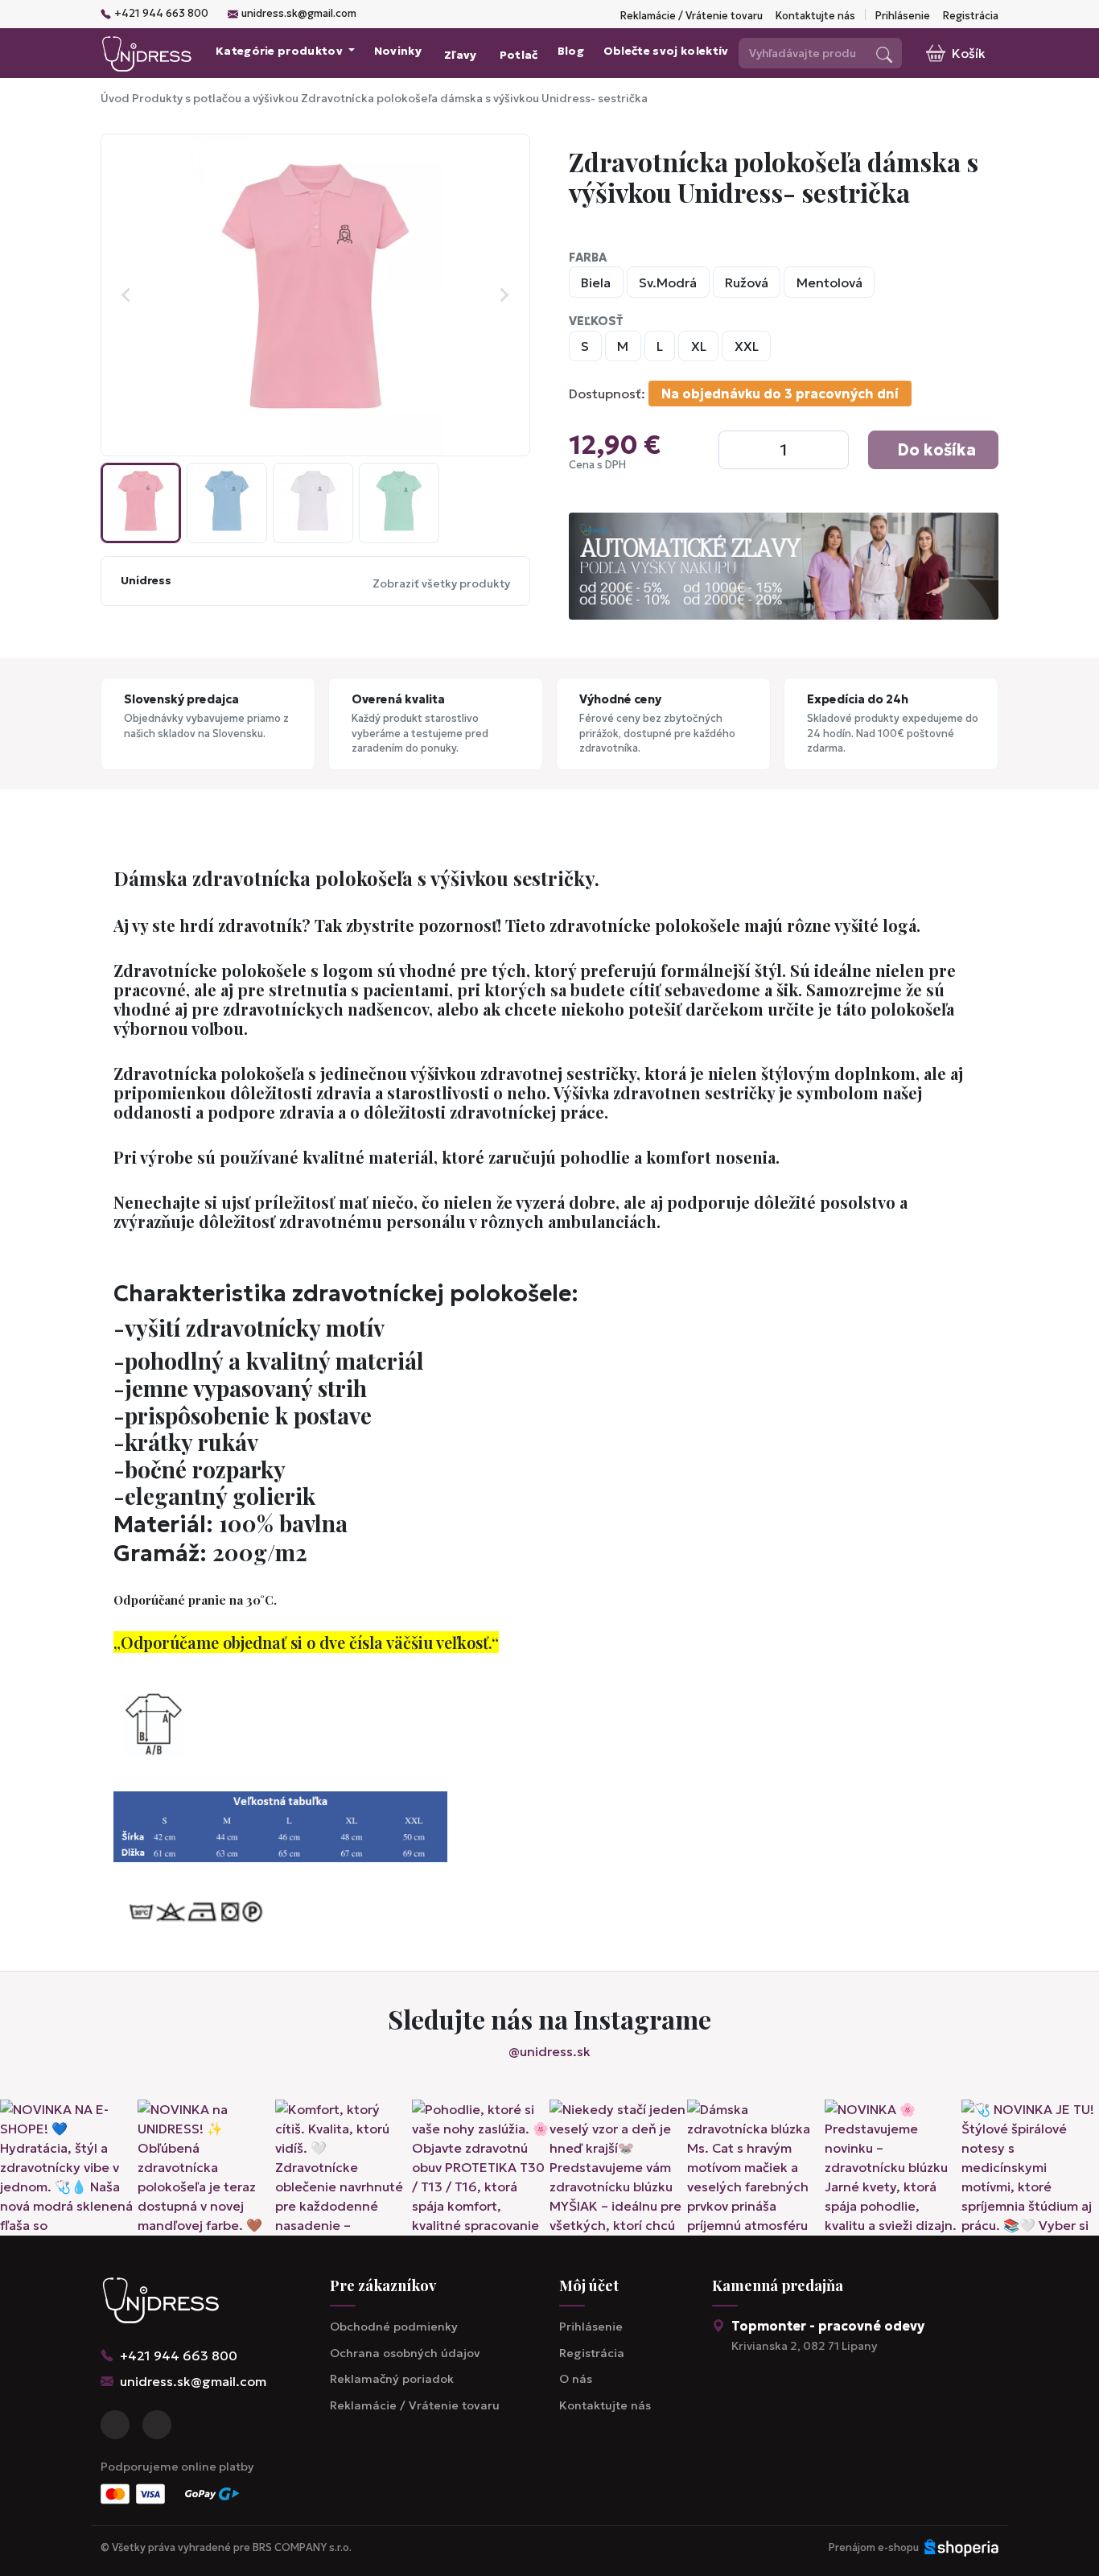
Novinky (398, 51)
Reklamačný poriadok (392, 2379)
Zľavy (461, 55)
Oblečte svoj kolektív (666, 51)
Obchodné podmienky (394, 2327)
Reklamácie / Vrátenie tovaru (692, 16)
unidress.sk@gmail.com (299, 14)
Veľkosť (596, 321)
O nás (576, 2379)
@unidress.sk (549, 2051)
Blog (571, 51)
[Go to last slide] (127, 295)
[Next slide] (504, 295)
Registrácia (971, 16)
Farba (588, 258)
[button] (141, 503)
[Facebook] (115, 2425)
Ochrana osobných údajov (405, 2353)
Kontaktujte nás (815, 16)
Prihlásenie (903, 16)
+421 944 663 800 (161, 14)
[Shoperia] (961, 2548)
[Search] (884, 53)
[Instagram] (157, 2425)
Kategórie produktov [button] (280, 51)
